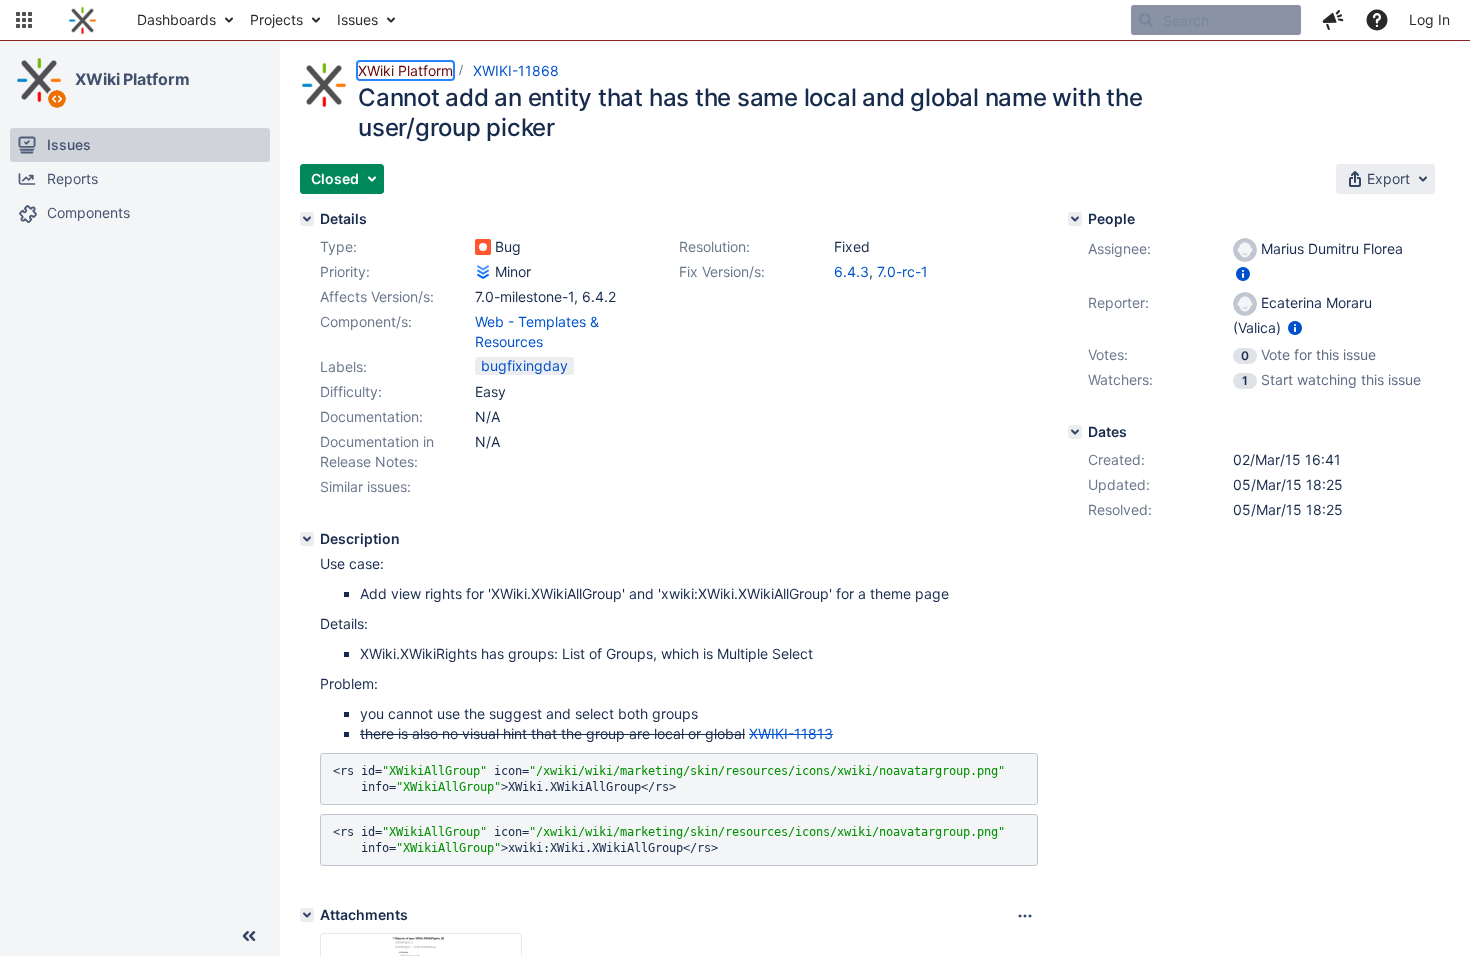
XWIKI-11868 (516, 70)
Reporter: (1118, 302)
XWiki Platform (132, 79)
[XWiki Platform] (39, 80)
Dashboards (176, 19)
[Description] (307, 539)
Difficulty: (351, 391)
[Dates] (1075, 432)
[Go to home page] (82, 20)
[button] (24, 20)
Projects (276, 19)
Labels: (343, 366)
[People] (1075, 219)
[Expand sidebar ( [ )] (249, 936)
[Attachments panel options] (1025, 916)
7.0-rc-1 (902, 271)
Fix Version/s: (722, 271)
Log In (1429, 19)
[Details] (307, 219)
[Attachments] (307, 915)
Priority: (345, 271)
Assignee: (1119, 248)
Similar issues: (365, 486)
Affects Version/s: (377, 296)
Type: (338, 246)
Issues (357, 19)
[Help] (1377, 20)
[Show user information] (1243, 273)
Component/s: (366, 321)
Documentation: (371, 416)
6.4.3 (851, 271)
